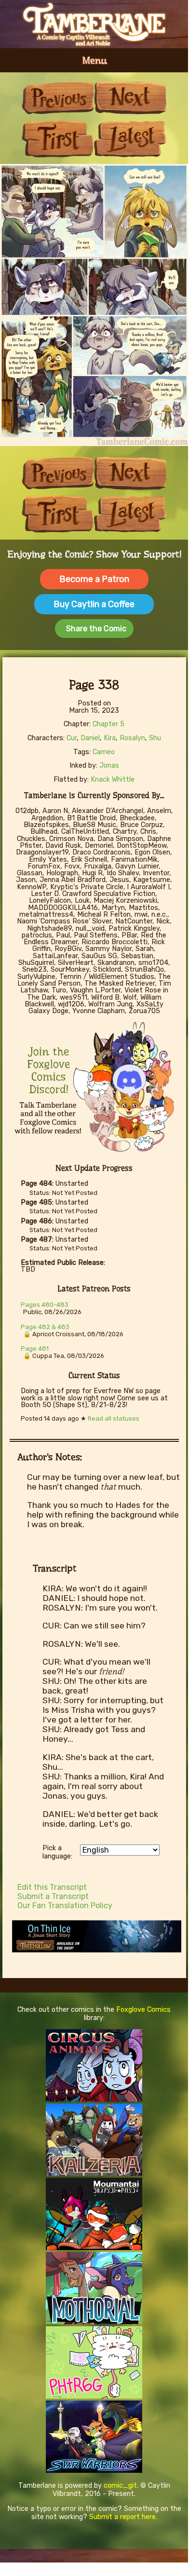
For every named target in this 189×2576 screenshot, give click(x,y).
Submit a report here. (123, 2517)
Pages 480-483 (45, 1305)
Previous (58, 98)
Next (130, 98)
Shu (155, 738)
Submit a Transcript (53, 1896)
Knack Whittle (113, 780)
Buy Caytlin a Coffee (94, 604)
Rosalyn (132, 738)
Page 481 (35, 1349)
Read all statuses (114, 1418)
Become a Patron (94, 579)
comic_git (120, 2486)
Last (130, 139)
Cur (72, 738)
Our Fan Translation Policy (65, 1905)
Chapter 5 (108, 724)
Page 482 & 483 (45, 1327)
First (58, 139)
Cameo (104, 752)
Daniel (90, 738)
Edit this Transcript (52, 1887)
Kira (110, 738)
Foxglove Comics (143, 2010)
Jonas (109, 766)
